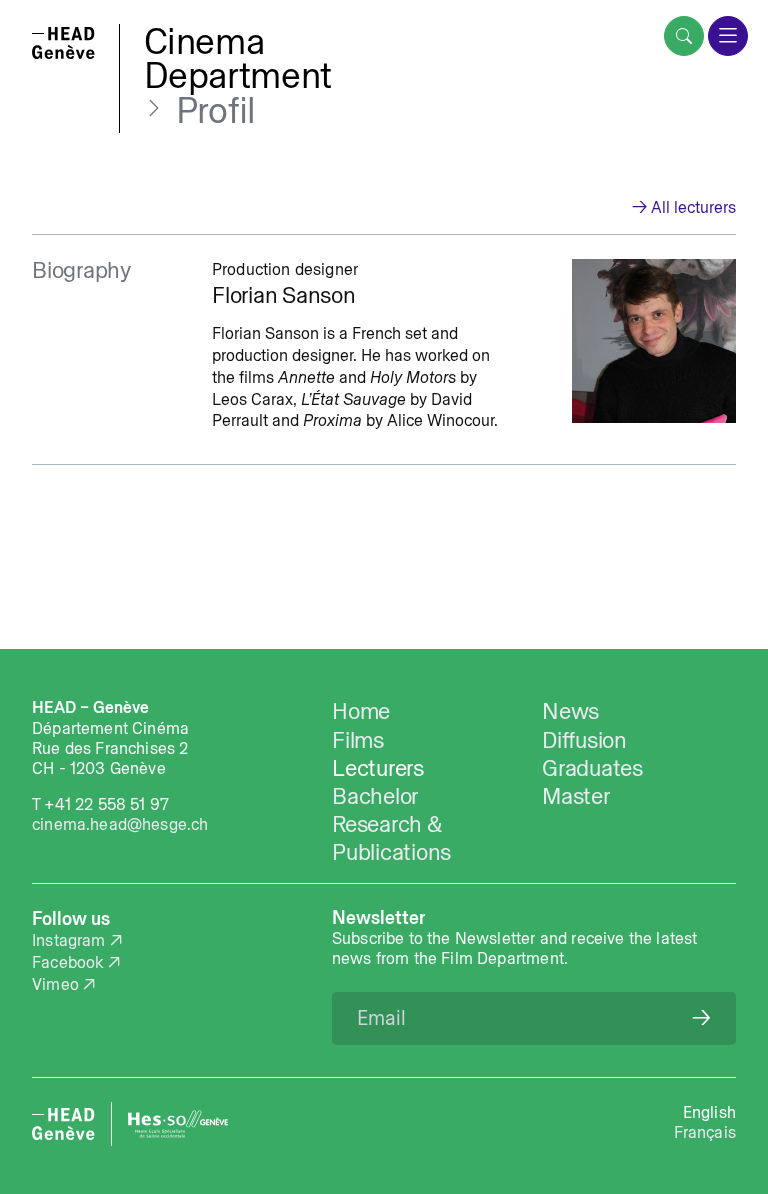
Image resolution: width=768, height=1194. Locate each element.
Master (576, 796)
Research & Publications (391, 838)
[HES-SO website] (178, 1124)
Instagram (69, 940)
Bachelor (375, 796)
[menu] (728, 36)
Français (705, 1132)
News (570, 711)
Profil (216, 110)
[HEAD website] (63, 1124)
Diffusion (584, 740)
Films (358, 740)
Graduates (592, 768)
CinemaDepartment (238, 58)
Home (361, 711)
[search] (684, 36)
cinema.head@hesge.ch (120, 824)
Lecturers (378, 768)
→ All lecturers (684, 207)
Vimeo (55, 984)
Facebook (67, 962)
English (709, 1112)
